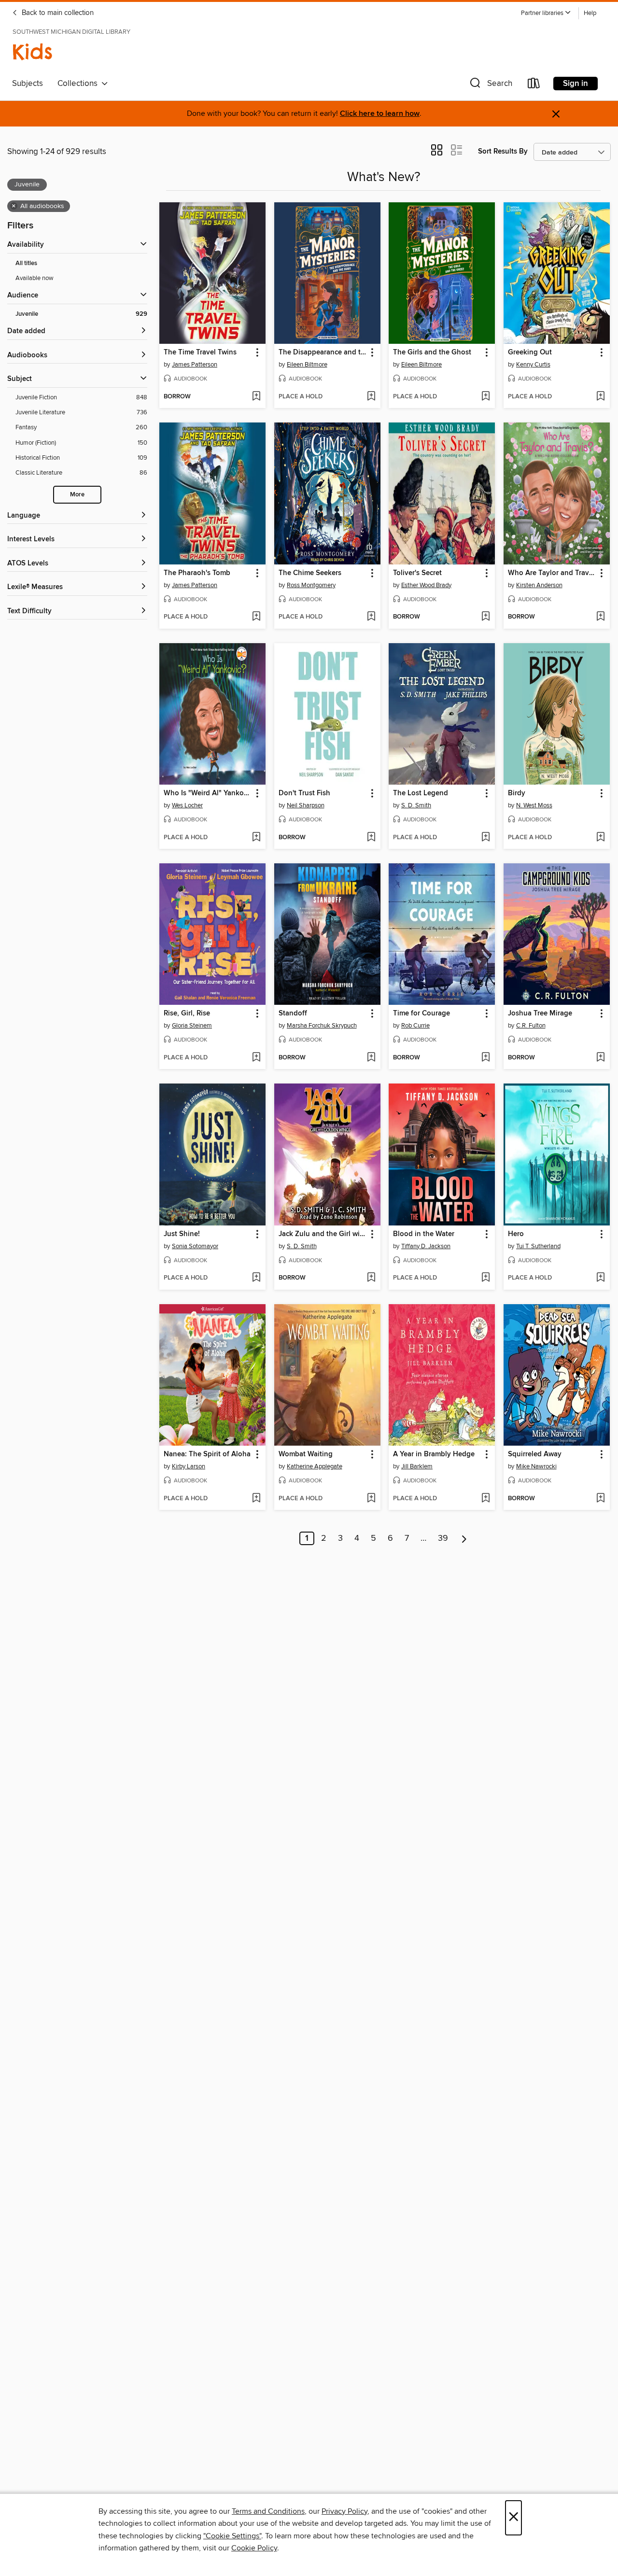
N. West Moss (534, 805)
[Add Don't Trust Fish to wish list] (371, 838)
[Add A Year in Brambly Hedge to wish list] (485, 1499)
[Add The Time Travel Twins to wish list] (256, 397)
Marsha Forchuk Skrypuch (322, 1026)
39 (443, 1538)
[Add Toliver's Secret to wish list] (485, 617)
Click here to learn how (380, 114)
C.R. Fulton (531, 1026)
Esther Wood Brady (426, 585)
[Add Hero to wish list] (600, 1278)
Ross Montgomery (311, 585)
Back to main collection (57, 13)
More (77, 495)
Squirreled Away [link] (535, 1454)
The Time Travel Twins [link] (200, 352)
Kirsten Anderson (539, 585)
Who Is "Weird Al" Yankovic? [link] (208, 793)
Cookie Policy (254, 2548)
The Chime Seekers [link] (310, 573)
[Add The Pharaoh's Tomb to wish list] (256, 617)
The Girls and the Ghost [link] (432, 352)
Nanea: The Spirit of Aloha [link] (207, 1454)
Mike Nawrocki (536, 1466)
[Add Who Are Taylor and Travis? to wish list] (600, 617)
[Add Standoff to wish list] (371, 1058)
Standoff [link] (293, 1014)
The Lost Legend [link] (421, 793)
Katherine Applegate (315, 1466)
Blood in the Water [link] (424, 1234)
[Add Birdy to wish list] (600, 838)
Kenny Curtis (533, 365)
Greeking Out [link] (530, 352)
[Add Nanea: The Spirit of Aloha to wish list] (256, 1499)
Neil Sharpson (306, 805)
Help (590, 13)
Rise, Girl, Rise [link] (187, 1014)
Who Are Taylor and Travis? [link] (552, 573)
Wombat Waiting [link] (306, 1454)
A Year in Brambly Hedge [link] (434, 1454)
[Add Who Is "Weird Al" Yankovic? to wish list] (256, 838)
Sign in (576, 84)
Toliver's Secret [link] (417, 573)
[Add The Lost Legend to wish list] (485, 838)
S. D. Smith (416, 805)
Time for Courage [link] (421, 1014)
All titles (26, 263)
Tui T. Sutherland (538, 1246)
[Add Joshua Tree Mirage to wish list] (600, 1058)
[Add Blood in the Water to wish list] (485, 1278)
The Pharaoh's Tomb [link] (197, 573)
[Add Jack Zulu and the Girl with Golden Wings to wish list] (371, 1278)
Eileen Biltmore (307, 365)
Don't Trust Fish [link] (304, 793)
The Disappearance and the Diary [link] (323, 352)
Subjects (28, 84)
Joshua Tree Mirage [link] (540, 1014)
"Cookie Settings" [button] (232, 2536)
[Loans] (534, 85)
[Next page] (464, 1538)
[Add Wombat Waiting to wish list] (371, 1499)
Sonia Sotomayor (195, 1246)
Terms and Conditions (268, 2511)
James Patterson (195, 365)
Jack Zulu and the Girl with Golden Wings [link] (323, 1234)
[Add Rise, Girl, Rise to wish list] (256, 1058)
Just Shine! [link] (182, 1234)
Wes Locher (187, 805)
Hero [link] (516, 1234)
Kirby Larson (189, 1466)
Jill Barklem (417, 1466)
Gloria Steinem (192, 1026)
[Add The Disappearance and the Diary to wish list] (371, 397)
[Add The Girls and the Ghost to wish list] (485, 397)
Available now (35, 278)
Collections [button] (79, 84)
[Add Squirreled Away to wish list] (600, 1499)
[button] (546, 13)
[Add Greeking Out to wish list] (600, 397)
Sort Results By (503, 151)
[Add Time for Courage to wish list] (485, 1058)
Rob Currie (415, 1026)
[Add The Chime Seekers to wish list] (371, 617)
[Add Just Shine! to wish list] (256, 1278)
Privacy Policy (344, 2511)
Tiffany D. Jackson (426, 1246)
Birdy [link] (517, 793)
